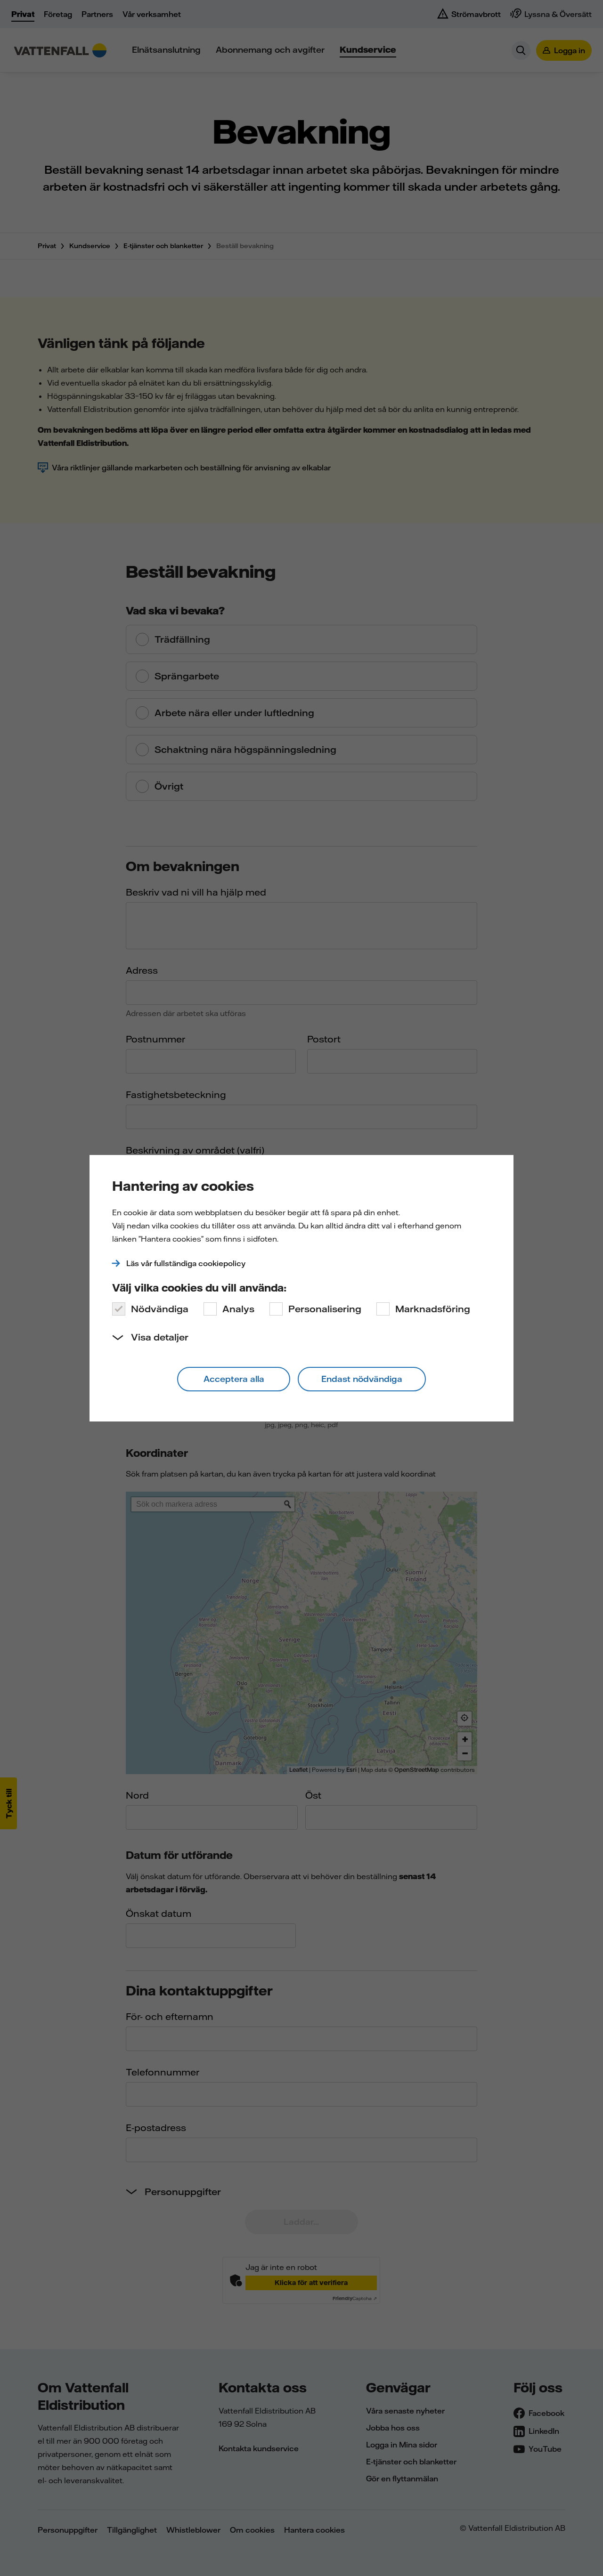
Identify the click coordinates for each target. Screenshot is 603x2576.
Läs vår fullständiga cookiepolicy (186, 1263)
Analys (238, 1309)
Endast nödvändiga (362, 1379)
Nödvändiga (160, 1309)
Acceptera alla (234, 1379)
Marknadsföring (433, 1309)
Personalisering (325, 1309)
